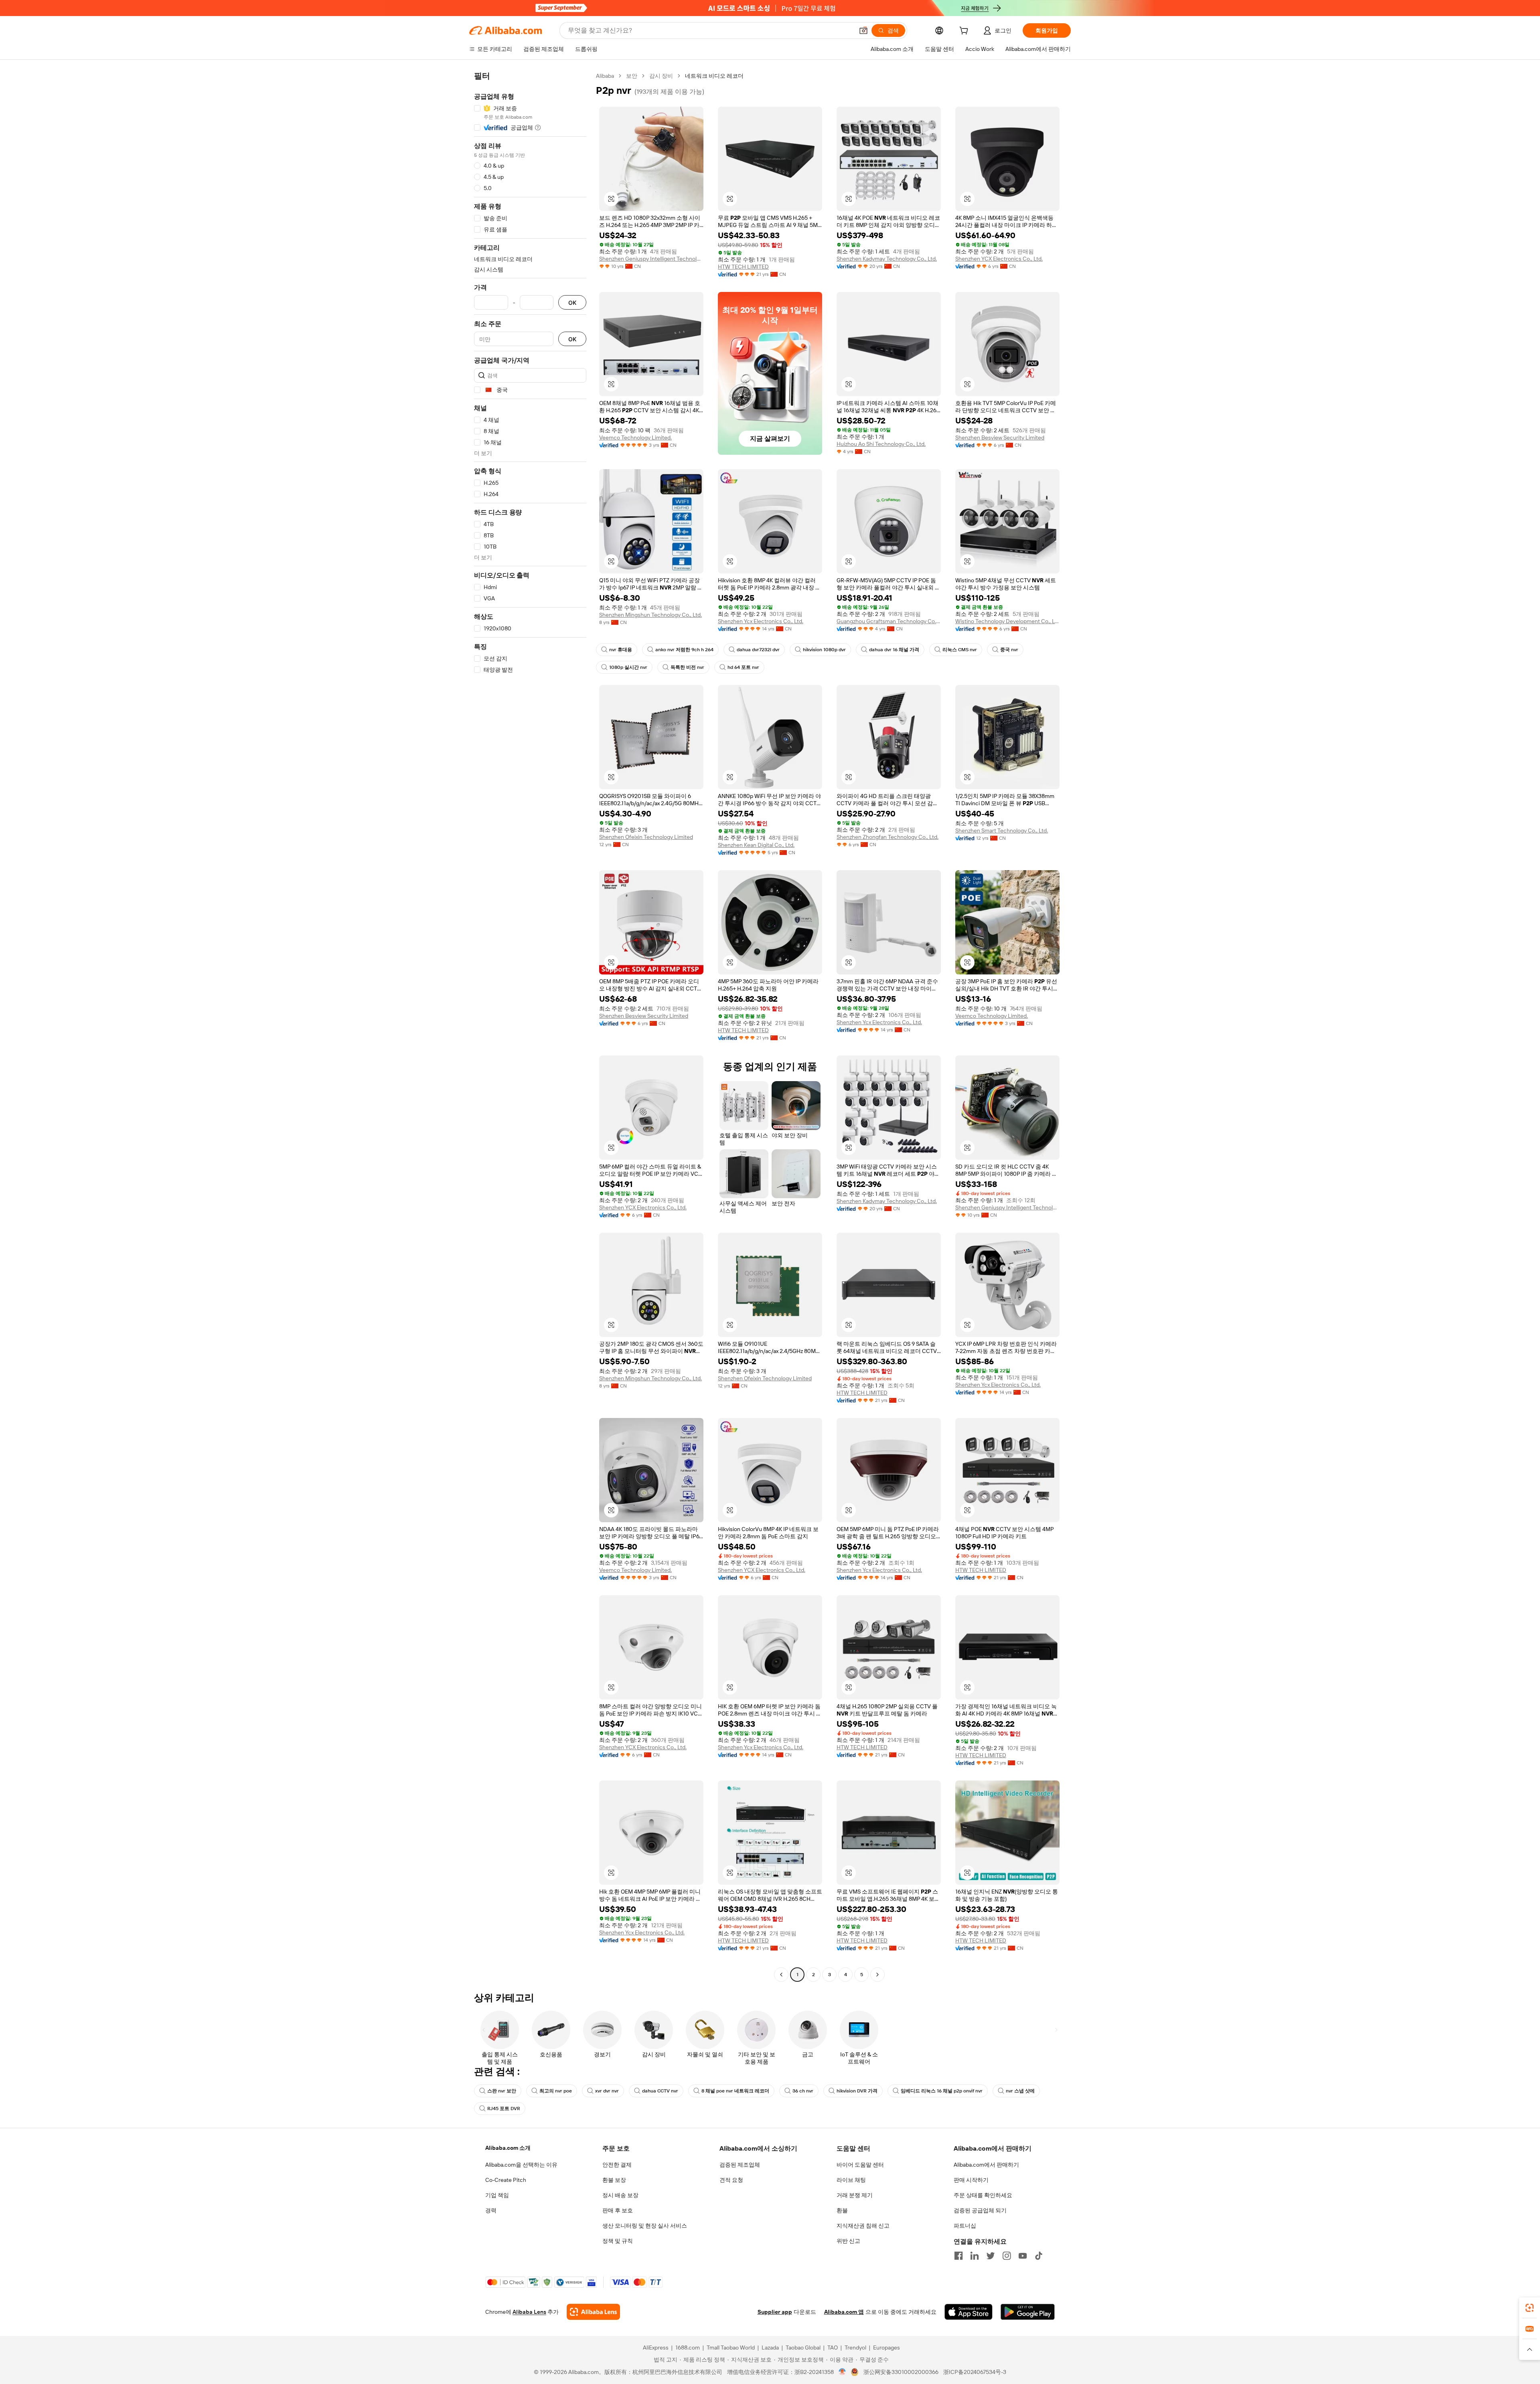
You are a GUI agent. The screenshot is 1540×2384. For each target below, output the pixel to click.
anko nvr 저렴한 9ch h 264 (684, 650)
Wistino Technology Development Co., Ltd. (1007, 621)
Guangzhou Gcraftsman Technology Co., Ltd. (889, 621)
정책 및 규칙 (618, 2241)
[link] (1530, 2308)
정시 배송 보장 (620, 2195)
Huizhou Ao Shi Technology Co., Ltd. (881, 444)
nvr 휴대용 (621, 650)
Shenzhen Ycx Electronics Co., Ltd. (761, 621)
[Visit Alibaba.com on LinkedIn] (975, 2256)
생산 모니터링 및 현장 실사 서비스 (645, 2226)
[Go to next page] (877, 1975)
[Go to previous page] (781, 1975)
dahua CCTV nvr (660, 2091)
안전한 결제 (617, 2165)
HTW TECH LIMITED (743, 267)
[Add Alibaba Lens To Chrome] (593, 2312)
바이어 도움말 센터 (860, 2165)
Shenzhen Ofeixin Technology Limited (646, 837)
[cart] (965, 32)
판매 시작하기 (971, 2180)
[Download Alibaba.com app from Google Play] (1028, 2312)
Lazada (770, 2348)
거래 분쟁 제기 (855, 2195)
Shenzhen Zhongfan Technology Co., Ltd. (888, 837)
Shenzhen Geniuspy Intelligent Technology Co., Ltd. (651, 259)
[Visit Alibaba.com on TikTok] (1039, 2256)
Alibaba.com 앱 (844, 2312)
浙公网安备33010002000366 (901, 2372)
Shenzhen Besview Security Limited (1000, 438)
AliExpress (656, 2348)
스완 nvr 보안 (502, 2091)
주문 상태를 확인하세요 (983, 2195)
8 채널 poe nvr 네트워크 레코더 (735, 2091)
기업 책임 (497, 2195)
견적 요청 (731, 2180)
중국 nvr (1009, 650)
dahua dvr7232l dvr (758, 650)
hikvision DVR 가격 (857, 2091)
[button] (863, 30)
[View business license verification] (842, 2372)
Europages (887, 2348)
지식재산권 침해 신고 (863, 2226)
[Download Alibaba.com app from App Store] (969, 2312)
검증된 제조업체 (740, 2165)
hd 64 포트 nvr (743, 667)
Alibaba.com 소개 (508, 2148)
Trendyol (855, 2348)
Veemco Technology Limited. (635, 438)
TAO (833, 2348)
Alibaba (605, 76)
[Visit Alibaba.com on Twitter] (991, 2256)
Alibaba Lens (529, 2312)
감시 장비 (661, 76)
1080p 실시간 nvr (628, 667)
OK (572, 303)
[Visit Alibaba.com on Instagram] (1007, 2256)
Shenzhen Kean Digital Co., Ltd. (756, 845)
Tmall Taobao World (731, 2348)
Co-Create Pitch (506, 2180)
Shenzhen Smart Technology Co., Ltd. (1002, 830)
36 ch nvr (803, 2091)
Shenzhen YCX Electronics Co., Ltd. (999, 259)
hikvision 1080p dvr (824, 650)
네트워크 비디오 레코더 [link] (714, 76)
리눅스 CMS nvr (960, 650)
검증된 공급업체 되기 (980, 2210)
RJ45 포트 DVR (504, 2109)
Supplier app (775, 2312)
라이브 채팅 (851, 2180)
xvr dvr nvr (607, 2091)
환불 (842, 2210)
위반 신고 (848, 2241)
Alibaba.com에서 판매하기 (986, 2165)
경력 (491, 2210)
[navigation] (530, 1026)
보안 (632, 76)
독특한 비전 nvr (687, 667)
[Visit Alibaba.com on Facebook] (958, 2256)
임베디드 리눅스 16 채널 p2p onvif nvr (942, 2091)
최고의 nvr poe (556, 2091)
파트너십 (965, 2226)
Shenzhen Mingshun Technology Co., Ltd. (650, 615)
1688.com (688, 2348)
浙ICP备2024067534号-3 (975, 2372)
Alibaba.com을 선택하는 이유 (521, 2165)
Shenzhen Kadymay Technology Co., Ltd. (887, 259)
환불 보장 (614, 2180)
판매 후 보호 (618, 2210)
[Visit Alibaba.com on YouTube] (1023, 2256)
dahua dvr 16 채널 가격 (894, 650)
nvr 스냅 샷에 (1020, 2091)
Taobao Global (803, 2348)
